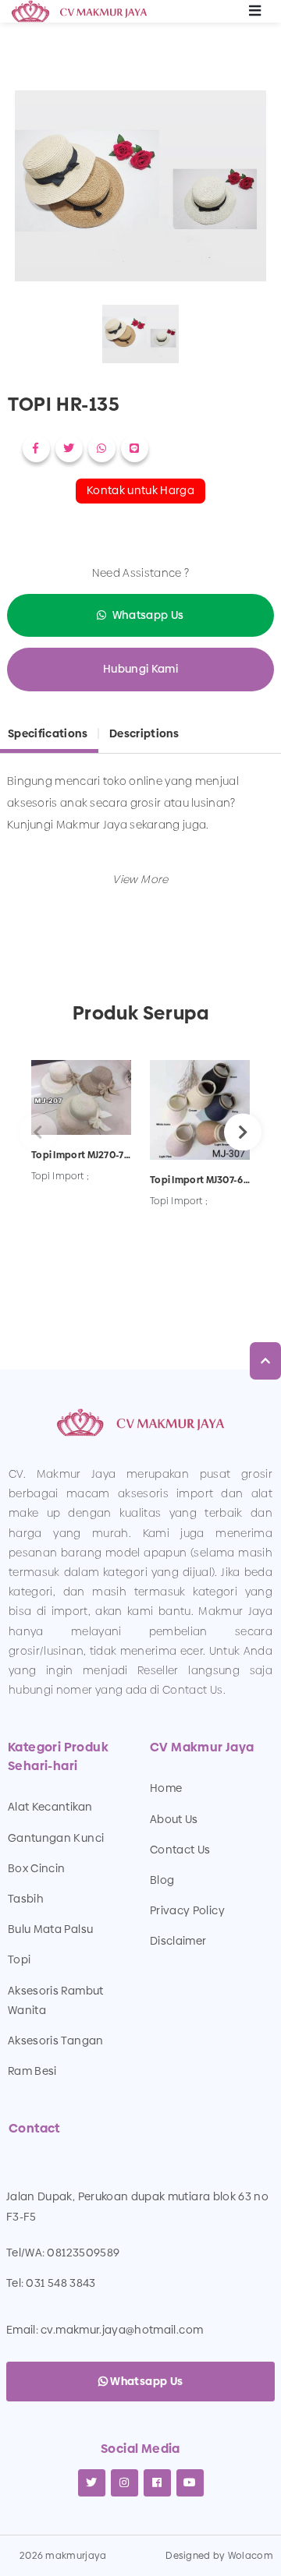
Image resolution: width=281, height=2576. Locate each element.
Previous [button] (38, 1132)
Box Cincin (37, 1868)
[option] (140, 189)
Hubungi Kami (140, 669)
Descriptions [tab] (144, 733)
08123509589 (83, 2253)
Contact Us (180, 1850)
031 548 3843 (60, 2283)
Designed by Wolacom (219, 2556)
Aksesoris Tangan (56, 2041)
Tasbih (26, 1899)
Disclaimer (178, 1941)
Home (166, 1788)
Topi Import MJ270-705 (81, 1155)
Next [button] (243, 1132)
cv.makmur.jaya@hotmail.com (122, 2330)
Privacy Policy (187, 1910)
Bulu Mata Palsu (50, 1929)
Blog (162, 1880)
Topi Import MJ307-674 (200, 1180)
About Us (174, 1819)
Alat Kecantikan (50, 1807)
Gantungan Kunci (56, 1838)
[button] (140, 879)
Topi (19, 1959)
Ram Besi (32, 2071)
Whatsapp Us (148, 615)
